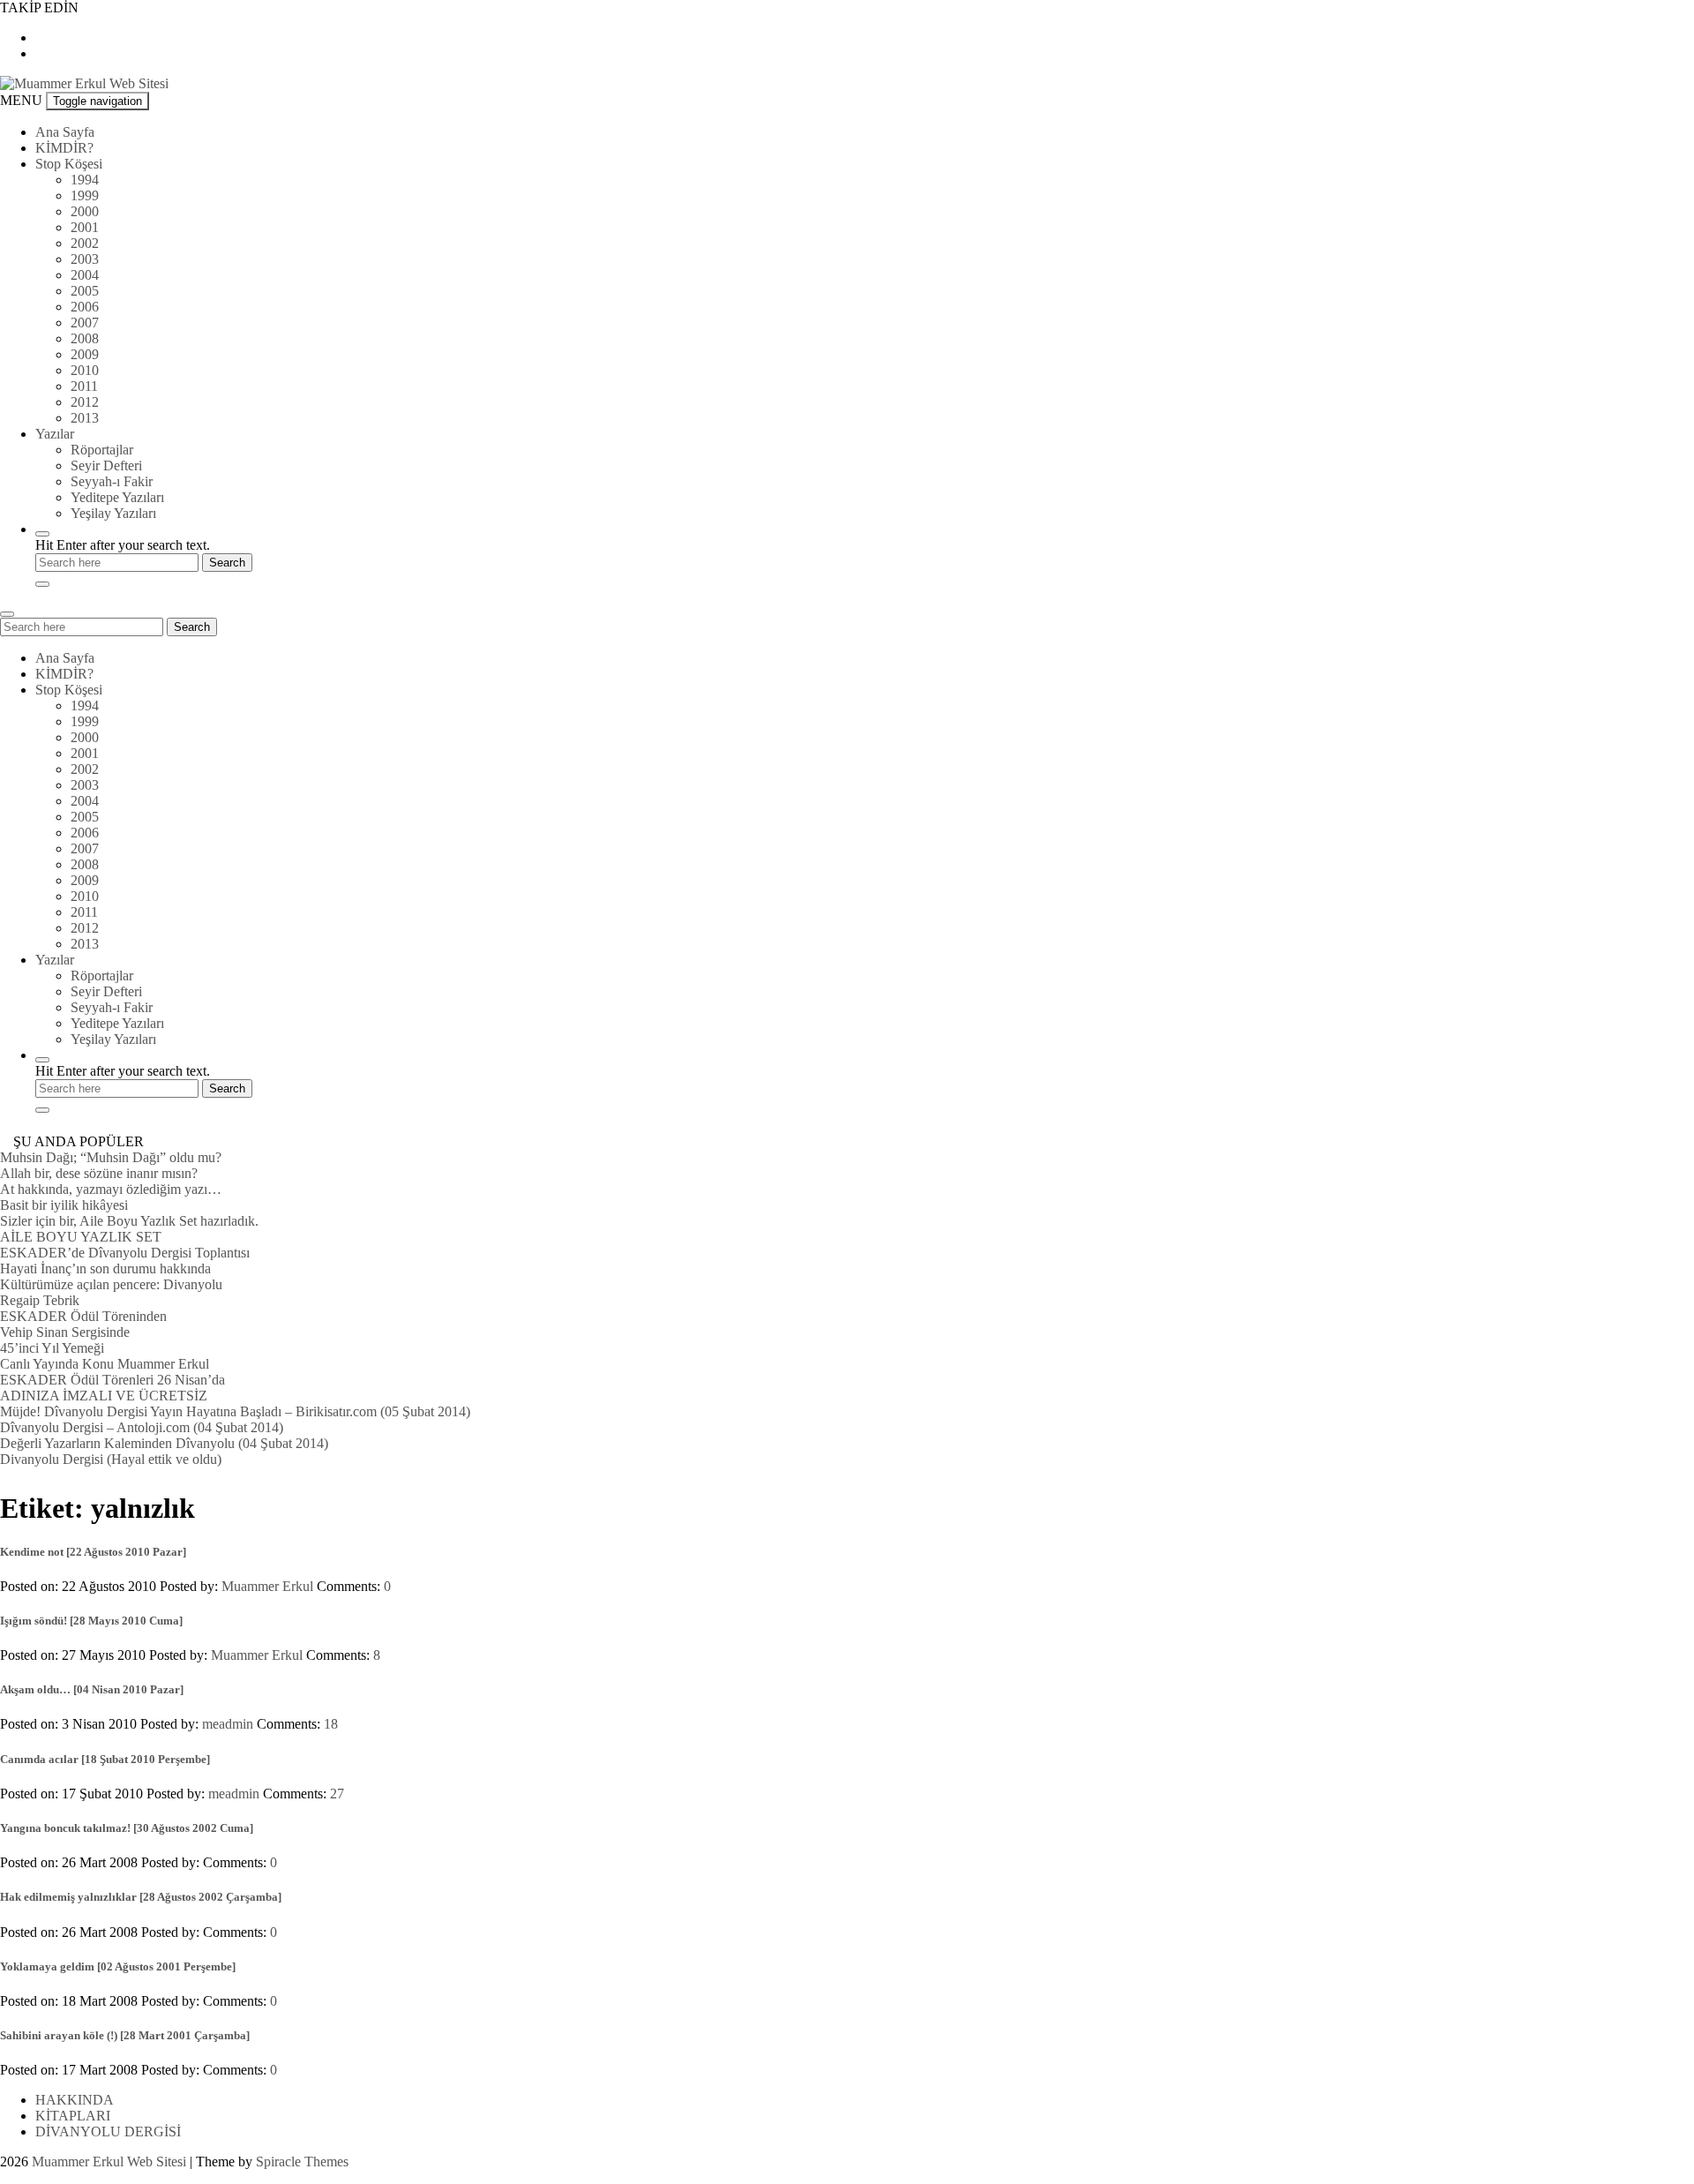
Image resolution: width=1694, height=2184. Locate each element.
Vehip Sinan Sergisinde (65, 1332)
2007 (85, 323)
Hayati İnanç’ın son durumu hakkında (105, 1268)
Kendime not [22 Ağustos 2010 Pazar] (93, 1552)
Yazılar (55, 434)
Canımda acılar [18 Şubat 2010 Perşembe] (105, 1759)
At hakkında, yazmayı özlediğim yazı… (111, 1189)
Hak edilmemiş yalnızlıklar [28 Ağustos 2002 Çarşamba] (141, 1897)
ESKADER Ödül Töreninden (83, 1316)
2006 (85, 307)
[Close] (42, 584)
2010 (85, 370)
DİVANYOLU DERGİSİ (108, 2131)
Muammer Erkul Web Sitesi (109, 2161)
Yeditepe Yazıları (117, 497)
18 (331, 1724)
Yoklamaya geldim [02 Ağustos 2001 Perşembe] (118, 1966)
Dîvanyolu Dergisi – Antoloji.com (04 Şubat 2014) (142, 1427)
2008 (85, 338)
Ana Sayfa (65, 132)
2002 (85, 243)
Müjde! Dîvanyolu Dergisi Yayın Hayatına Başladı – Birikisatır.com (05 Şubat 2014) (235, 1411)
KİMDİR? (64, 148)
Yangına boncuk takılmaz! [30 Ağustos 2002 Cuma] (127, 1828)
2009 (85, 354)
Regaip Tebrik (40, 1300)
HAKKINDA (75, 2100)
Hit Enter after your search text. (123, 545)
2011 (84, 386)
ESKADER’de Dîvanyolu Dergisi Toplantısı (125, 1253)
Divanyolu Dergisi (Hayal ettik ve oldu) (111, 1459)
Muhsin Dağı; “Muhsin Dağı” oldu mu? (111, 1157)
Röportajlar (102, 450)
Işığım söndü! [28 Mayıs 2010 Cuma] (91, 1621)
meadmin (228, 1724)
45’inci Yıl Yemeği (52, 1348)
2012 (85, 402)
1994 (85, 180)
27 (337, 1794)
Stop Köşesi (69, 164)
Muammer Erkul (267, 1586)
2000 (85, 211)
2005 (85, 291)
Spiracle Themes (302, 2161)
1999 (85, 195)
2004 (85, 275)
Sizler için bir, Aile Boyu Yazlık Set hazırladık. (129, 1221)
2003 (85, 259)
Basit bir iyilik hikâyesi (64, 1205)
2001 (85, 227)
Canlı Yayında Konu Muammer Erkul (105, 1364)
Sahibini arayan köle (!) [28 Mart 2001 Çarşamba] (125, 2035)
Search (192, 627)
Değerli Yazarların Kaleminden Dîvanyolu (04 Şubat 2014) (164, 1443)
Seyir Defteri (106, 465)
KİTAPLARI (73, 2116)
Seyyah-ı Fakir (112, 481)
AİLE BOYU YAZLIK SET (81, 1237)
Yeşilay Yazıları (113, 513)
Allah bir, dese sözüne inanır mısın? (99, 1173)
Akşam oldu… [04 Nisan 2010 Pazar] (92, 1689)
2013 (85, 418)
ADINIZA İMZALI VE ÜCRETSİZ (104, 1396)
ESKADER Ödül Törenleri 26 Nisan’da (112, 1380)
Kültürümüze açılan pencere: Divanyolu (111, 1284)
